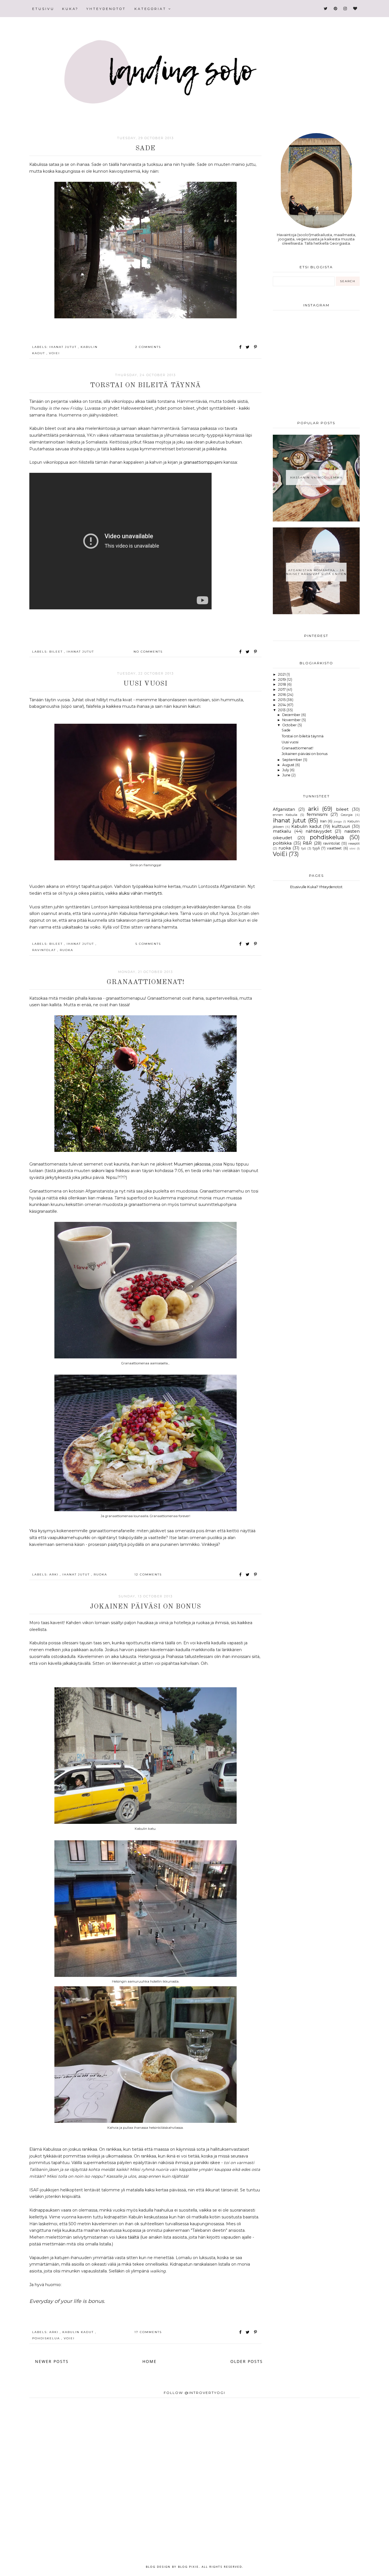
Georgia (347, 815)
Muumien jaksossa (192, 1164)
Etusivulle (298, 887)
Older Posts (247, 2361)
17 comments (148, 2332)
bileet (57, 652)
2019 (282, 679)
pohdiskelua (47, 2338)
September (293, 760)
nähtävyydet (319, 831)
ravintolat (45, 950)
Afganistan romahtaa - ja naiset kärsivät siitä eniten (316, 572)
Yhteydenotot (106, 9)
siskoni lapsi (103, 1171)
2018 (282, 684)
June (287, 775)
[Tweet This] (249, 347)
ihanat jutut (64, 347)
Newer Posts (52, 2361)
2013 (282, 710)
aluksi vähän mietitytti (140, 893)
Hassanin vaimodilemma (316, 478)
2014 (282, 705)
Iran (323, 821)
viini (352, 848)
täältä (134, 2237)
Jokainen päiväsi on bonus (146, 1607)
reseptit (354, 843)
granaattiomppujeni (203, 462)
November (292, 720)
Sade (146, 149)
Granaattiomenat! (146, 982)
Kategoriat (151, 9)
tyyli (316, 848)
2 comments (148, 347)
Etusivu (43, 9)
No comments (148, 652)
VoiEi (54, 353)
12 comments (148, 1574)
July (286, 770)
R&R (307, 843)
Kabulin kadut (79, 2332)
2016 (282, 695)
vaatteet (334, 848)
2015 (282, 700)
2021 (282, 674)
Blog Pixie (188, 2567)
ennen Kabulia (285, 815)
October (290, 725)
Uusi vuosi (145, 684)
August (289, 765)
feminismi (317, 814)
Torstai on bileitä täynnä (145, 385)
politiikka (282, 843)
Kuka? (70, 9)
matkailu (282, 831)
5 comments (148, 944)
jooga (338, 821)
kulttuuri (341, 826)
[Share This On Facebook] (241, 347)
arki (55, 1574)
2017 (282, 689)
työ (304, 848)
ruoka (66, 950)
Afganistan (284, 809)
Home (150, 2361)
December (292, 715)
